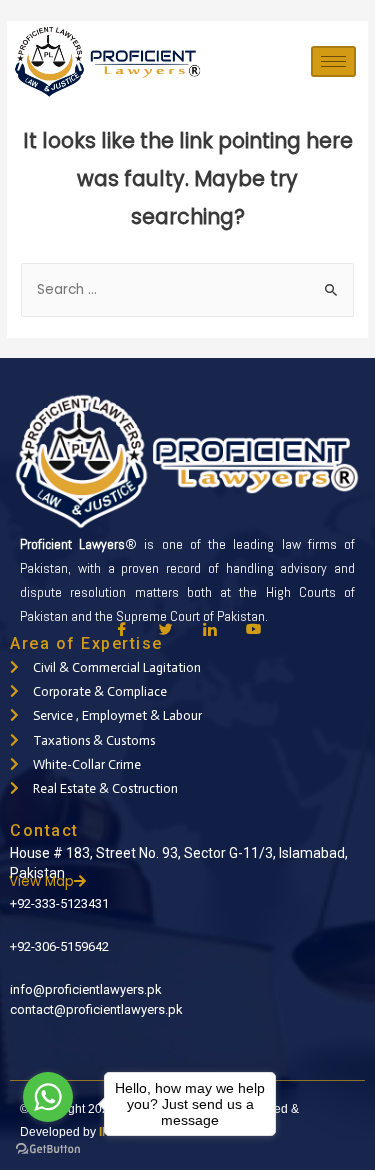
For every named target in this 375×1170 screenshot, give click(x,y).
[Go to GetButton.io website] (48, 1149)
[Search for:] (187, 289)
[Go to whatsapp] (48, 1097)
